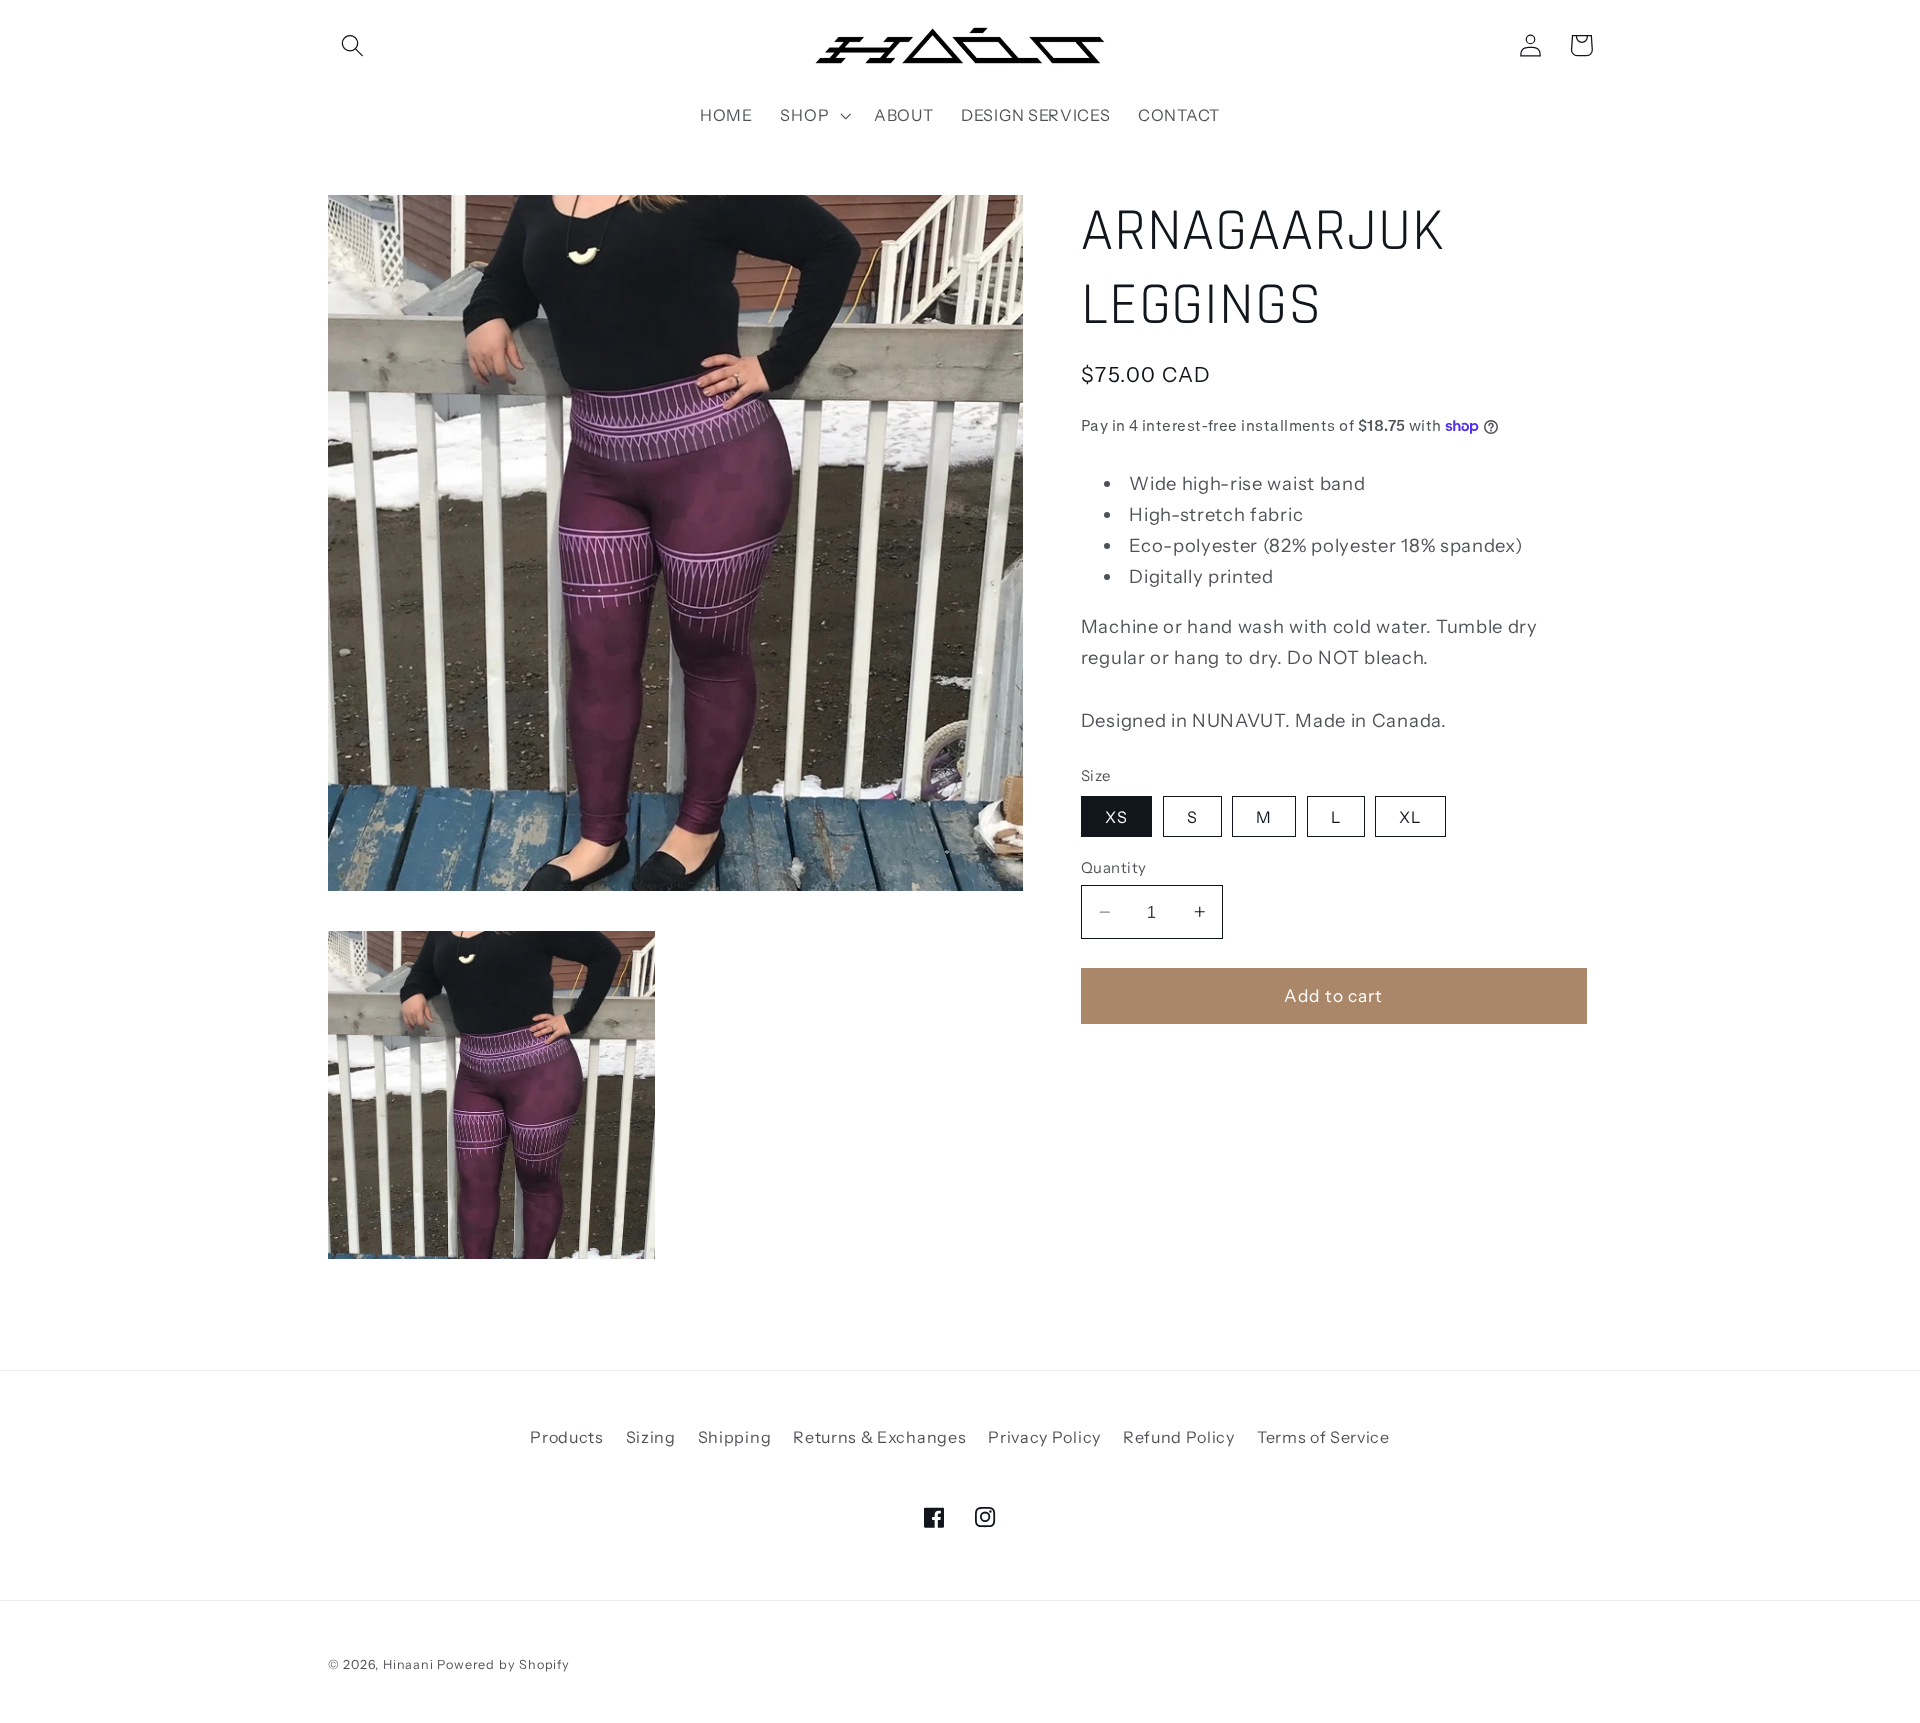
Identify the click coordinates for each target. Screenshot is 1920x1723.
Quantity (1114, 867)
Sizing (651, 1437)
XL (1410, 816)
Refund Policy (1179, 1437)
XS (1116, 816)
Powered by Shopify (503, 1664)
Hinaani (408, 1664)
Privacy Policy (1044, 1437)
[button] (353, 45)
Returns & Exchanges (879, 1437)
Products (567, 1437)
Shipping (735, 1437)
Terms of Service (1323, 1437)
